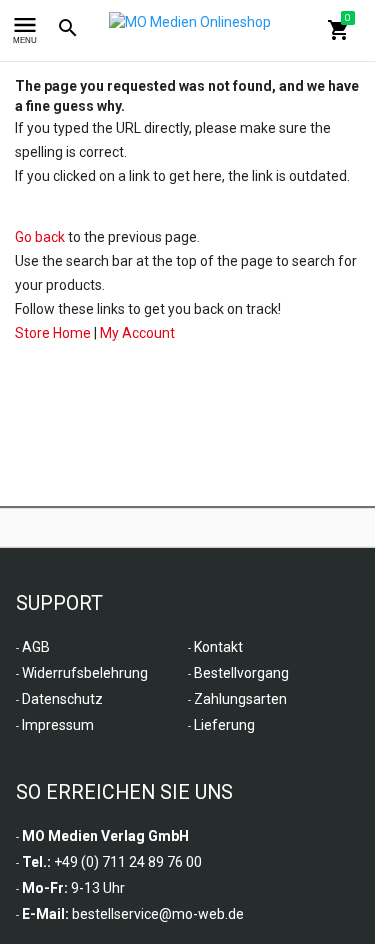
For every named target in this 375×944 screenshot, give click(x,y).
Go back (40, 237)
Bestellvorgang (241, 673)
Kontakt (218, 647)
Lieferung (224, 725)
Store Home (53, 333)
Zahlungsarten (240, 699)
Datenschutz (62, 699)
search (68, 28)
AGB (36, 647)
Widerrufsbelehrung (85, 673)
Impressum (58, 725)
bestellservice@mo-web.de (158, 914)
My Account (137, 333)
